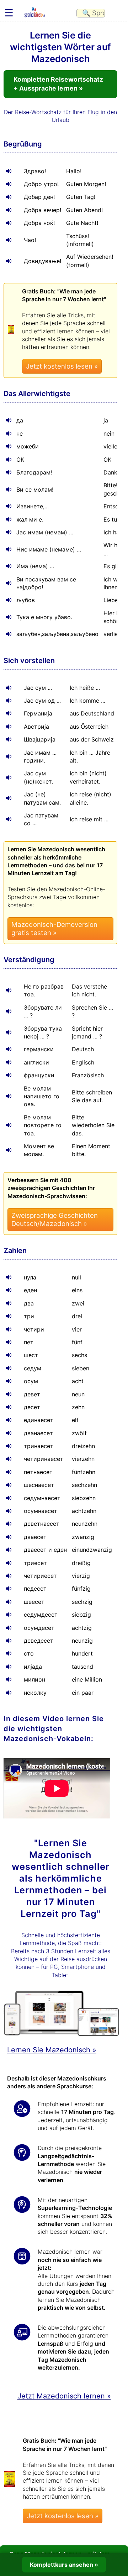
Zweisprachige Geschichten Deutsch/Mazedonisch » (55, 1220)
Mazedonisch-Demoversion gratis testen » (54, 929)
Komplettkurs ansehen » (64, 2565)
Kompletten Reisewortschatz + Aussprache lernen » (58, 84)
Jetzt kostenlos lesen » (62, 366)
